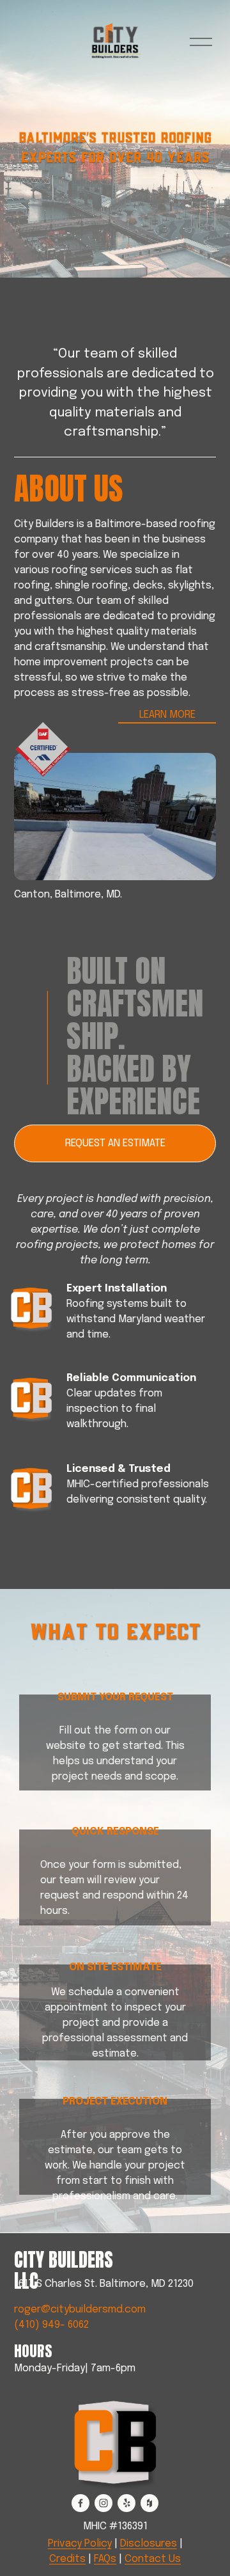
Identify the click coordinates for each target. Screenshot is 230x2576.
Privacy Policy (80, 2544)
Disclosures (149, 2544)
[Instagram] (103, 2503)
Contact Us (153, 2559)
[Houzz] (149, 2503)
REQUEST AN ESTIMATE (115, 1143)
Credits (67, 2559)
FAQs (105, 2559)
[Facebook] (80, 2503)
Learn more (167, 715)
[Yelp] (126, 2503)
